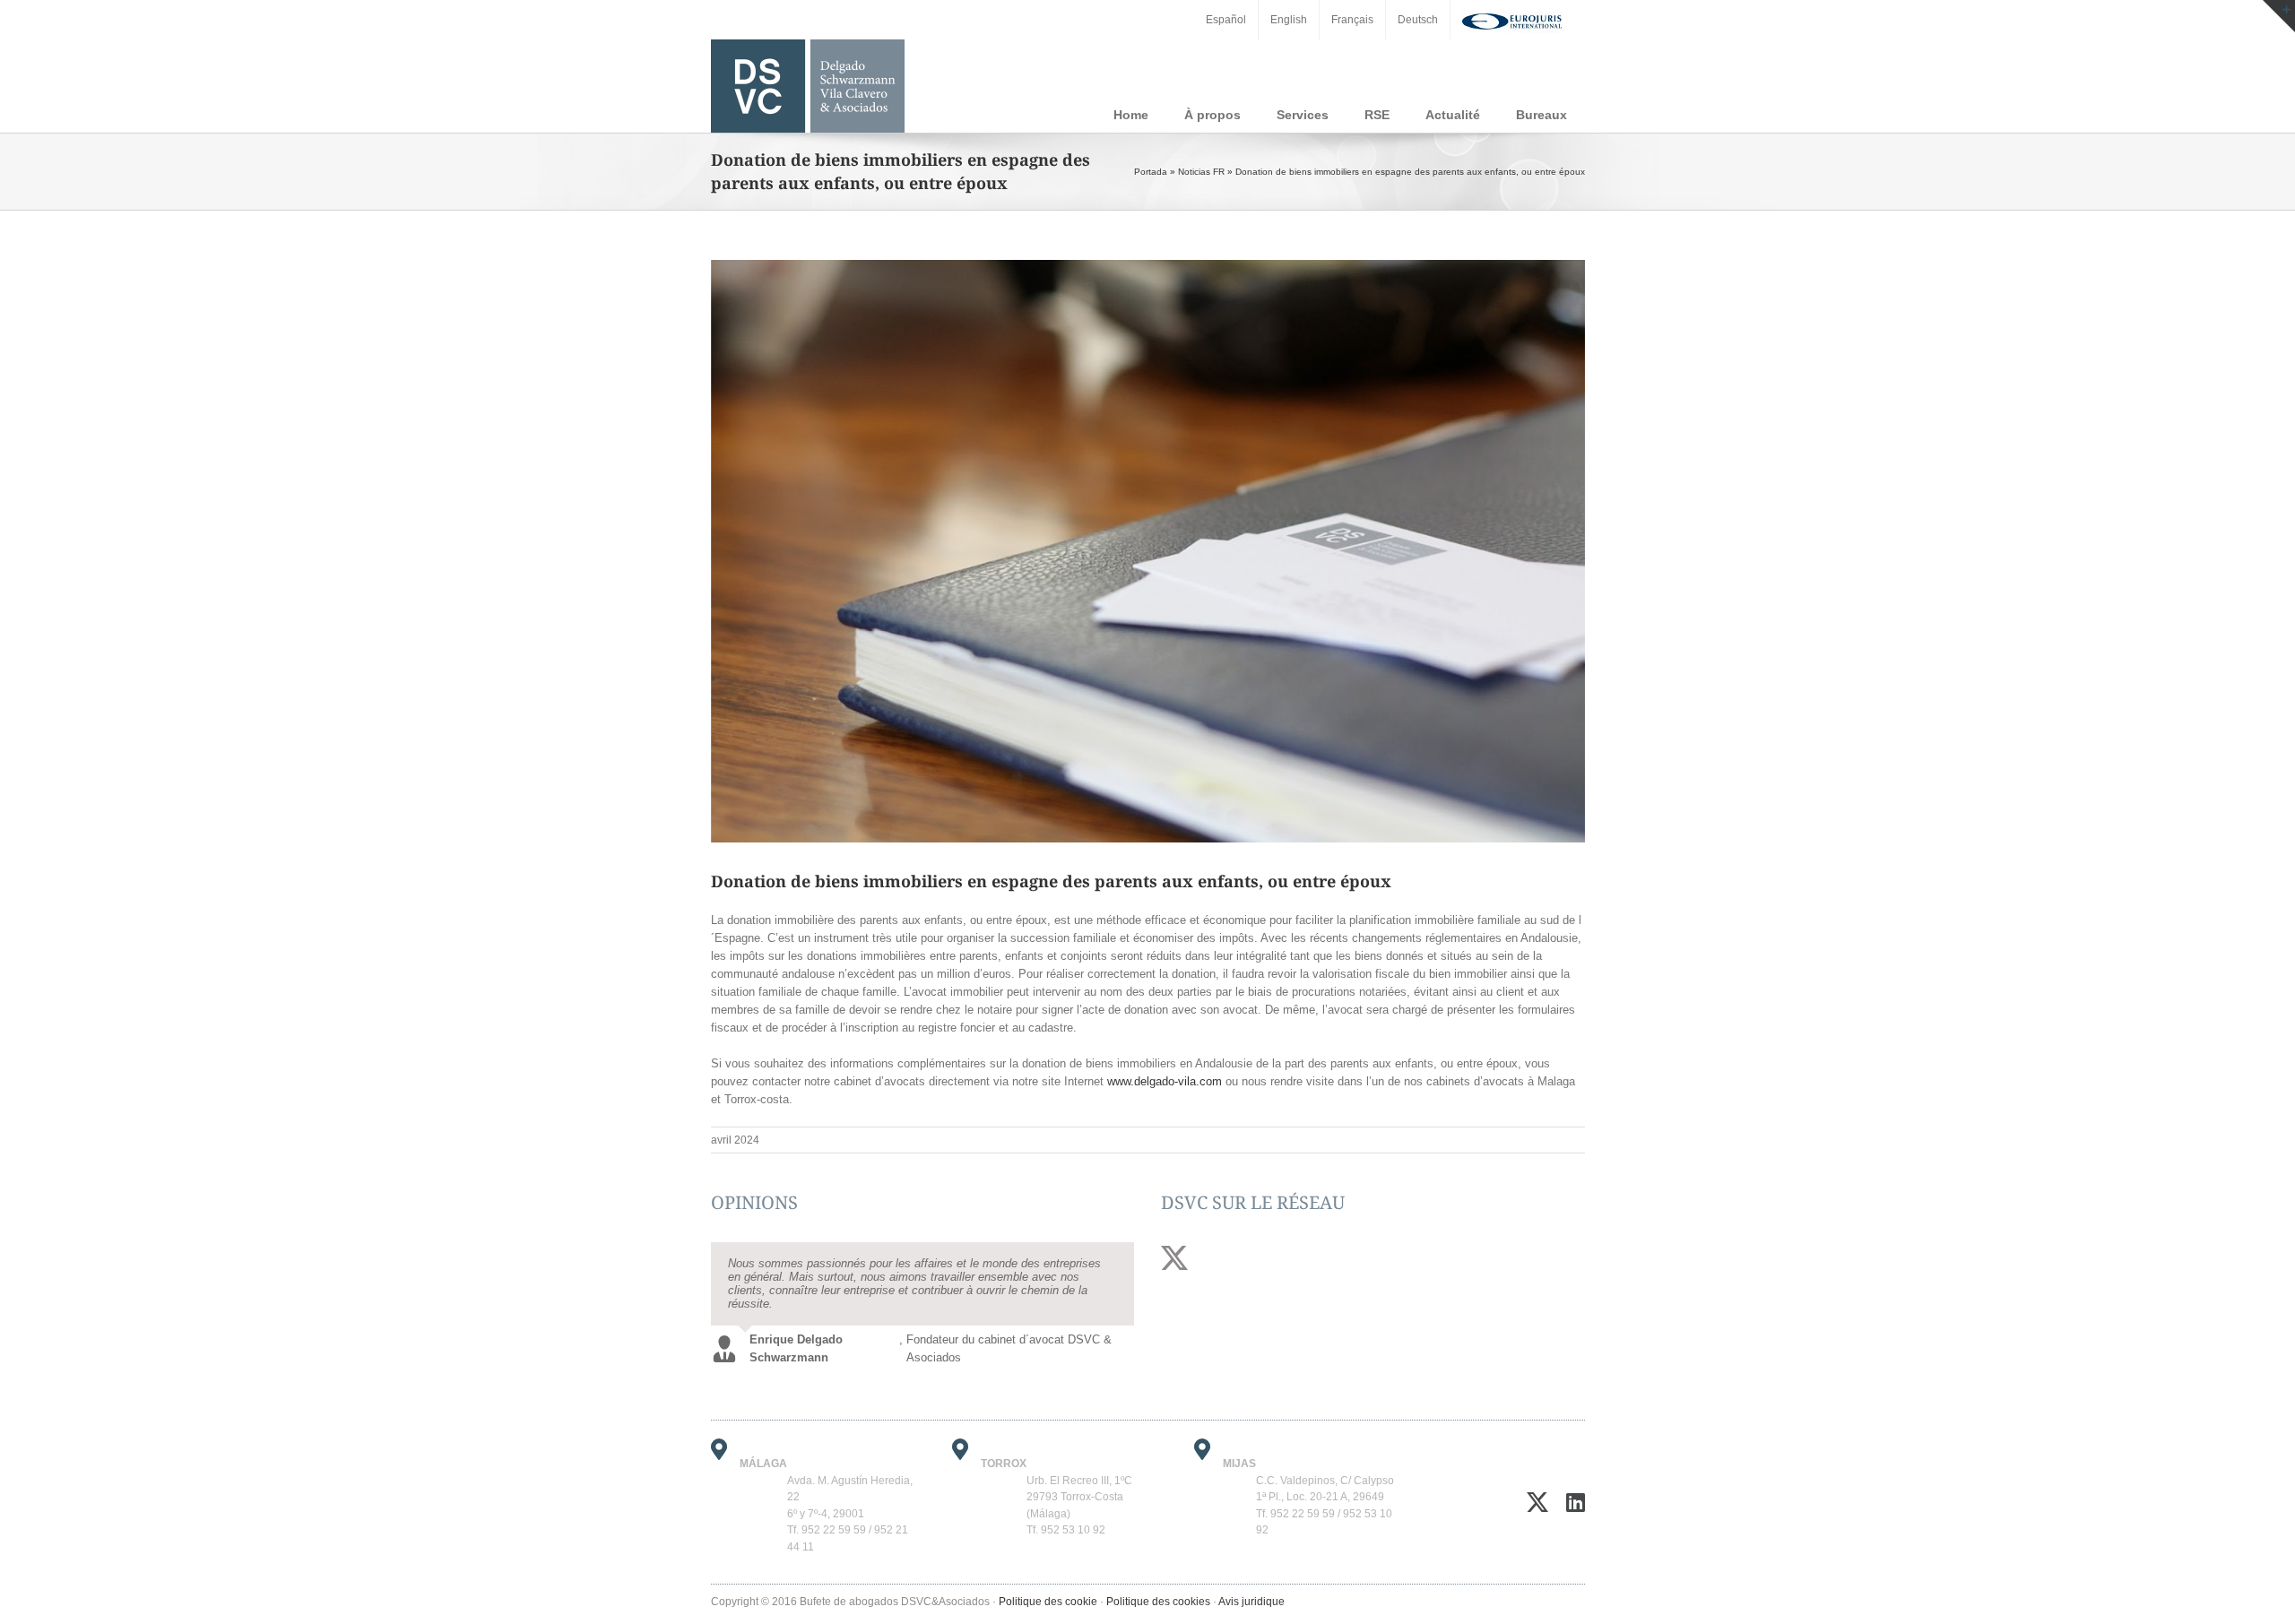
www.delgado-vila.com (1165, 1081)
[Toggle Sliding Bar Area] (2279, 16)
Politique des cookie (1048, 1588)
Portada (1151, 172)
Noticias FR (1201, 172)
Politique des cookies (1158, 1588)
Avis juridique (1251, 1588)
